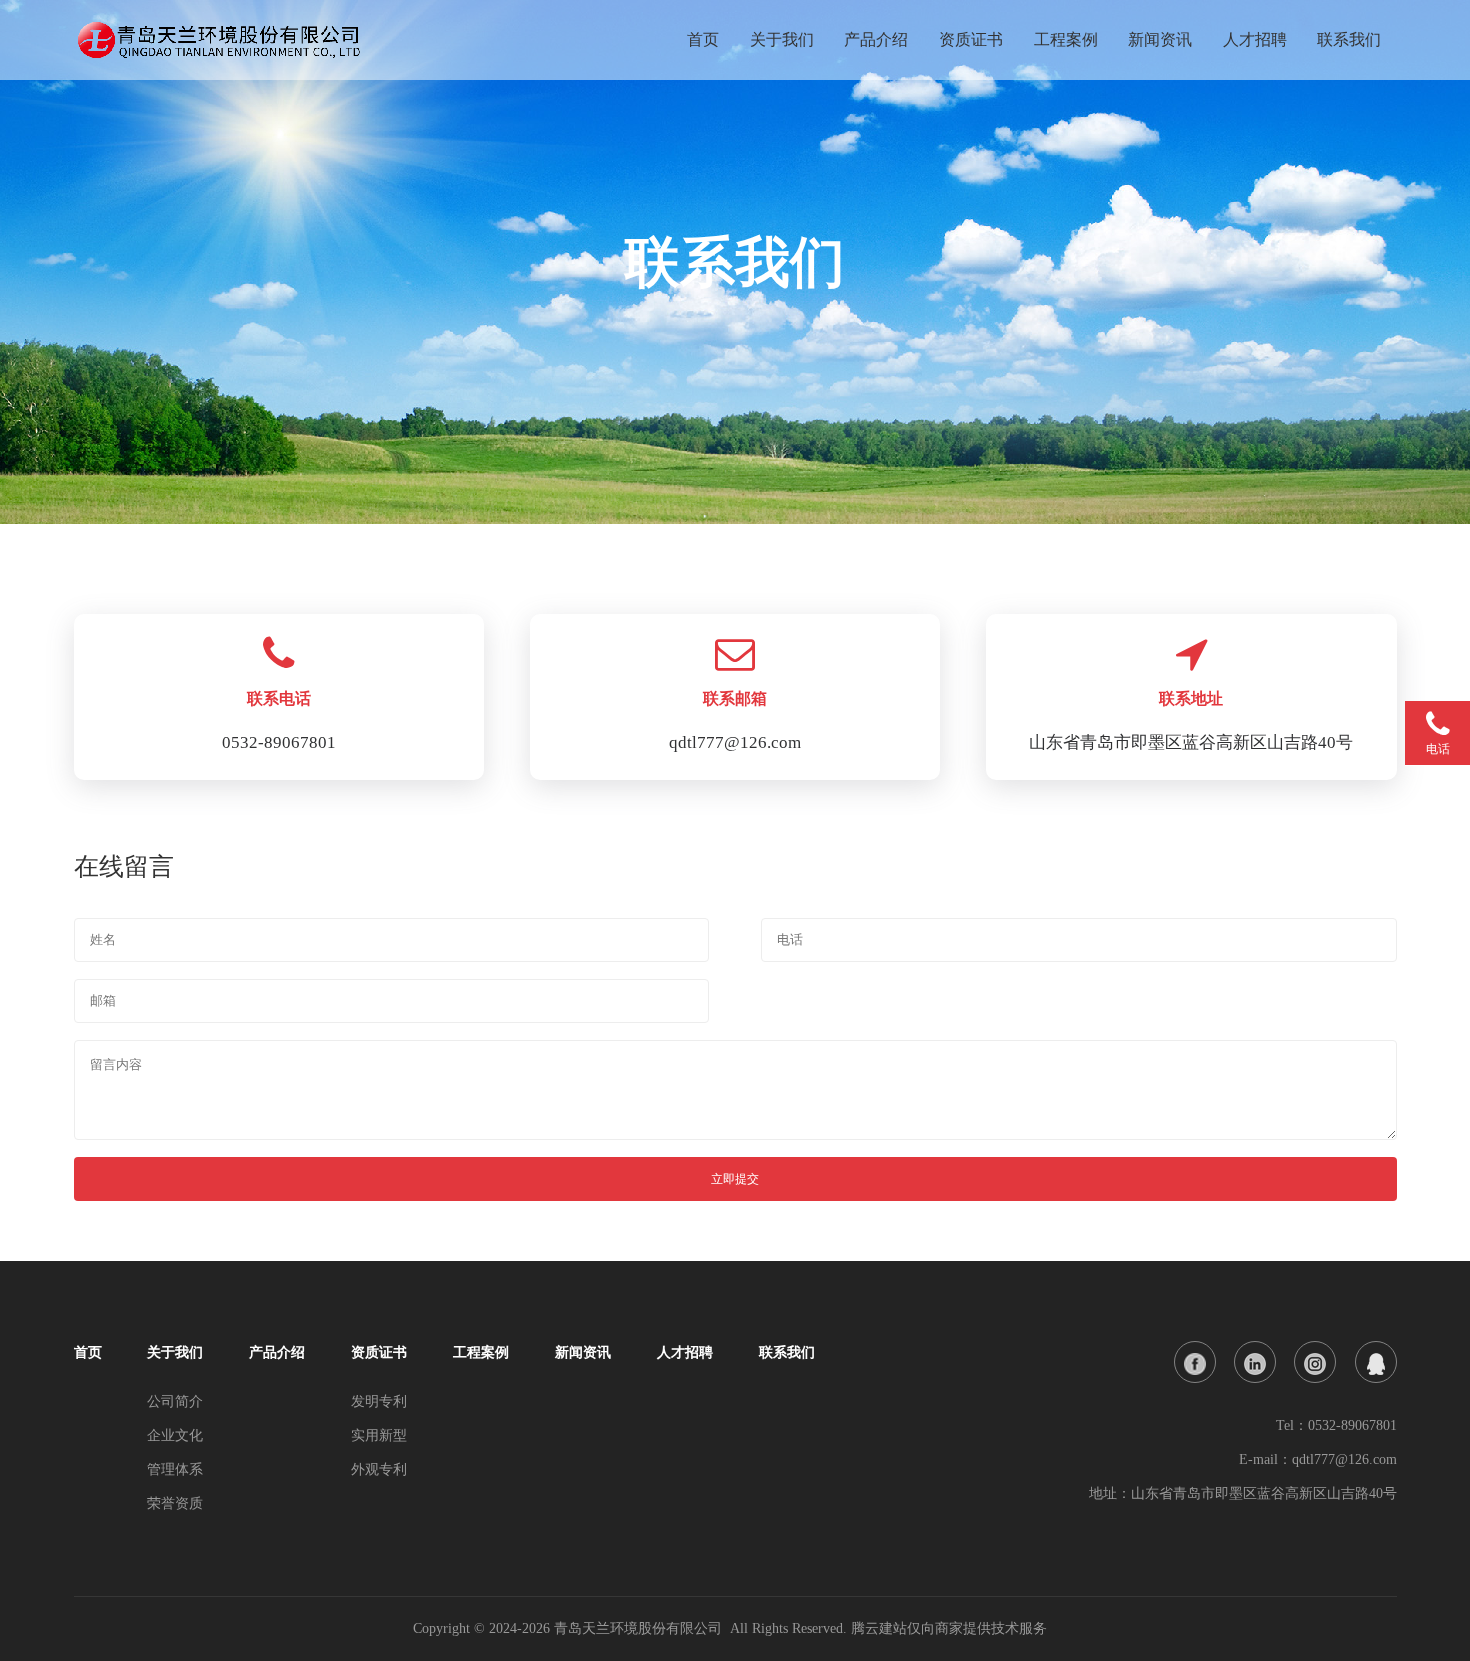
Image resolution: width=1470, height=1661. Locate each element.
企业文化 (175, 1435)
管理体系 (175, 1469)
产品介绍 (876, 39)
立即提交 (735, 1179)
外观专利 (379, 1469)
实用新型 (379, 1435)
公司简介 (175, 1401)
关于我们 (782, 39)
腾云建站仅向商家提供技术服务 (949, 1628)
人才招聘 (1255, 39)
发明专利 (379, 1401)
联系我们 (1349, 39)
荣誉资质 (175, 1503)
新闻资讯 (1160, 39)
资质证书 (971, 39)
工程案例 (1066, 39)
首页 (703, 39)
